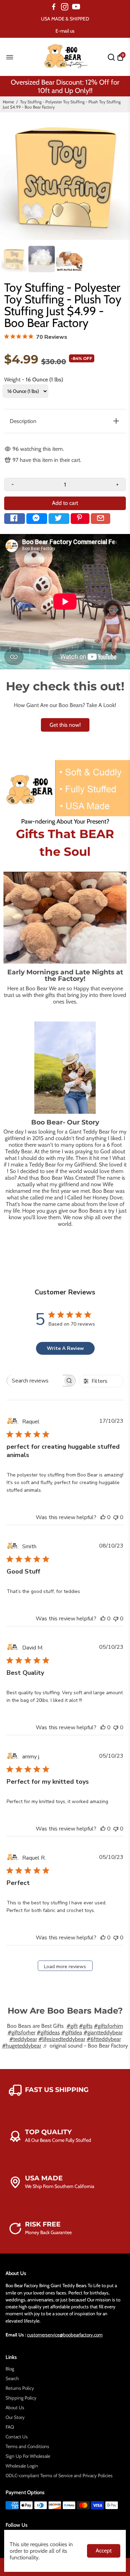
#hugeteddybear (22, 2046)
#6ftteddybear (104, 2039)
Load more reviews (65, 1967)
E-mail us (65, 31)
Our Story (15, 2417)
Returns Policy (20, 2388)
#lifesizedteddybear (62, 2039)
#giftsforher (21, 2032)
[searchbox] (35, 1381)
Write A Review (65, 1348)
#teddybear (23, 2039)
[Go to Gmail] (101, 519)
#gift (72, 2026)
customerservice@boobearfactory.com (65, 2335)
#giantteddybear (103, 2032)
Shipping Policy (21, 2398)
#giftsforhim (109, 2026)
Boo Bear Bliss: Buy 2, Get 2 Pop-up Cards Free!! (65, 86)
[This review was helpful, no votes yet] (103, 1517)
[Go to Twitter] (59, 519)
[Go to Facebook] (54, 7)
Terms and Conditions (27, 2446)
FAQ (10, 2427)
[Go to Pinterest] (80, 519)
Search (12, 2378)
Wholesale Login (22, 2466)
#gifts (86, 2026)
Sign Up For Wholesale (28, 2456)
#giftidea (72, 2032)
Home (8, 102)
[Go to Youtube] (76, 7)
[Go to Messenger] (37, 519)
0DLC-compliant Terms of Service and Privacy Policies (59, 2475)
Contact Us (17, 2437)
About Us (15, 2407)
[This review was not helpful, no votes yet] (116, 1517)
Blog (10, 2369)
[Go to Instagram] (65, 7)
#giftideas (48, 2032)
